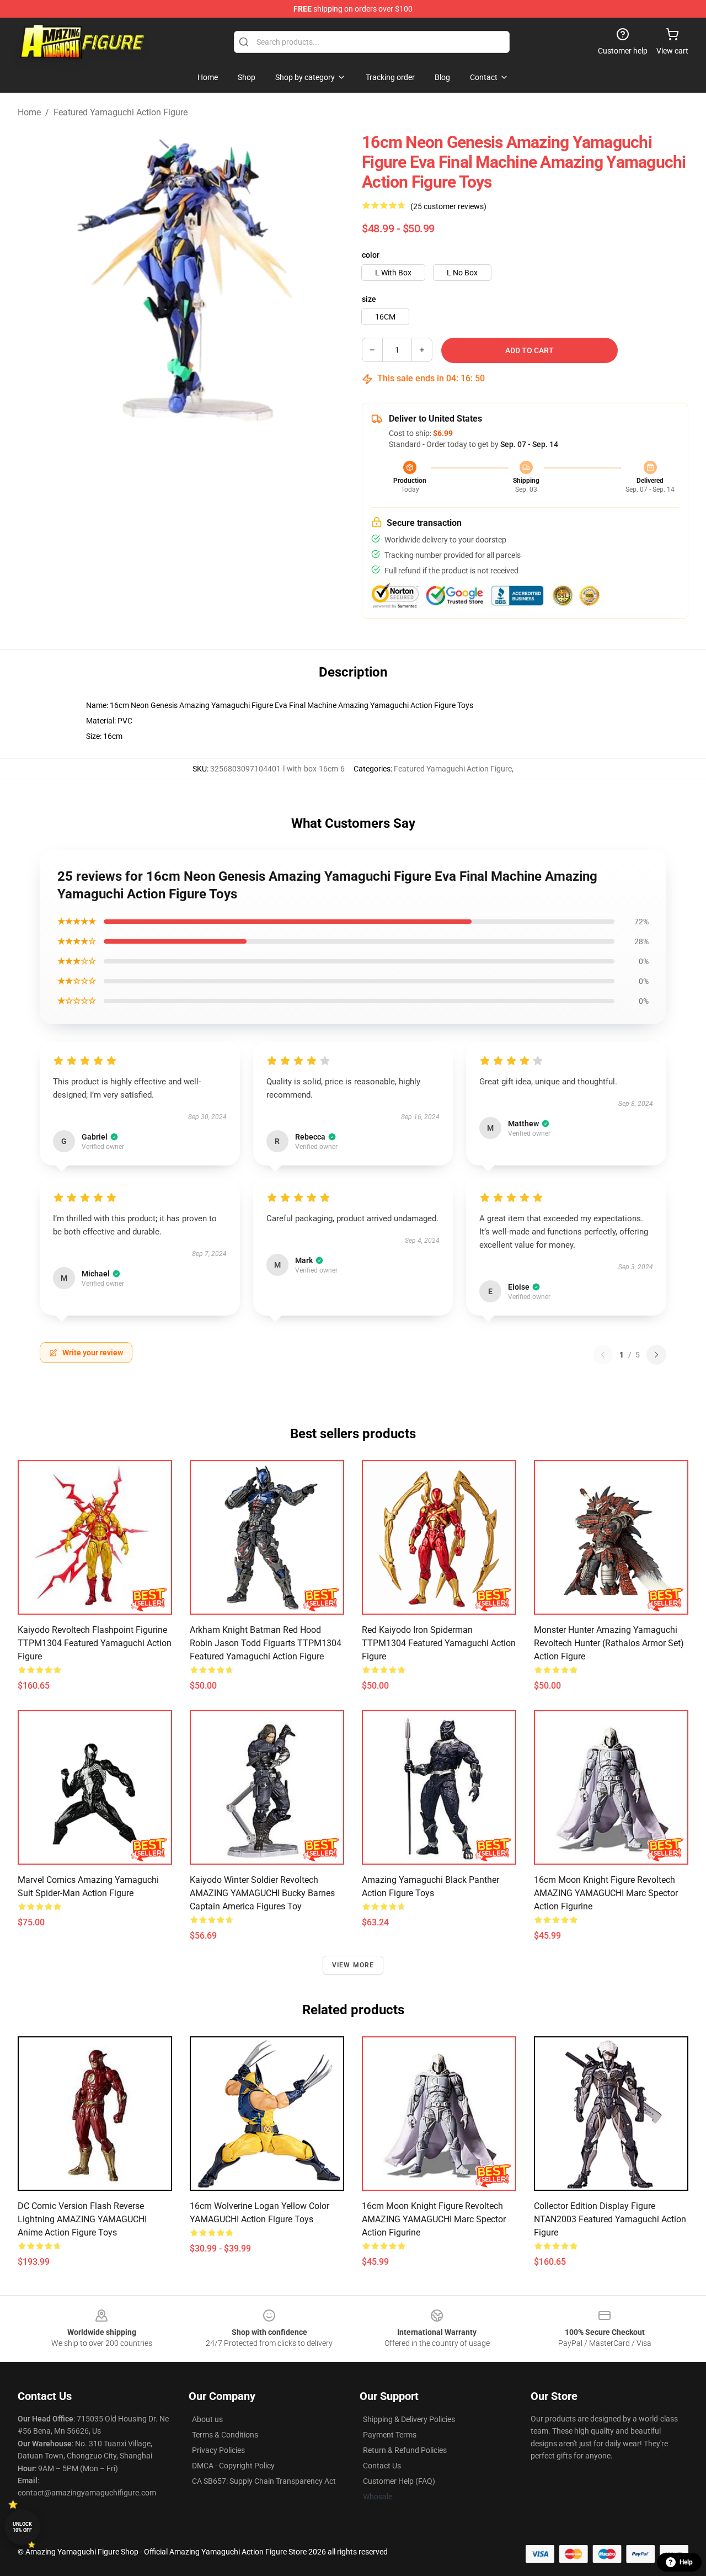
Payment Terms (390, 2435)
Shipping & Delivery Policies (409, 2419)
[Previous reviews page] (603, 1355)
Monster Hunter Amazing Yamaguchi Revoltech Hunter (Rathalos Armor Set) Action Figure (609, 1643)
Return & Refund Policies (405, 2450)
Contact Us (382, 2466)
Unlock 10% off (22, 2527)
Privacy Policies (218, 2450)
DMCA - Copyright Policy (233, 2466)
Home (29, 112)
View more (353, 1965)
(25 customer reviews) (448, 206)
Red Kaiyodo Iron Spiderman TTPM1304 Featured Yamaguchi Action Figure (439, 1643)
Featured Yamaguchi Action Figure (121, 112)
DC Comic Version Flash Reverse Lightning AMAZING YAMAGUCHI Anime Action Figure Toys (82, 2219)
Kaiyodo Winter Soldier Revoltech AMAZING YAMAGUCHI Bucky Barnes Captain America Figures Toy (262, 1893)
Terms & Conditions (225, 2435)
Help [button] (686, 2562)
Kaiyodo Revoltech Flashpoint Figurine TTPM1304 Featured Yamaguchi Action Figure (95, 1643)
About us (207, 2419)
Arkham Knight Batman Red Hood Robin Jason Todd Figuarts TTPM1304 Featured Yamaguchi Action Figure (266, 1643)
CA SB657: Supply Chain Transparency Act (264, 2481)
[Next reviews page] (656, 1355)
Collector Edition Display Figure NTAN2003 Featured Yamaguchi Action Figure (610, 2219)
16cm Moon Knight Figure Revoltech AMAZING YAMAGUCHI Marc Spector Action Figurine (606, 1893)
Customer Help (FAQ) (399, 2481)
